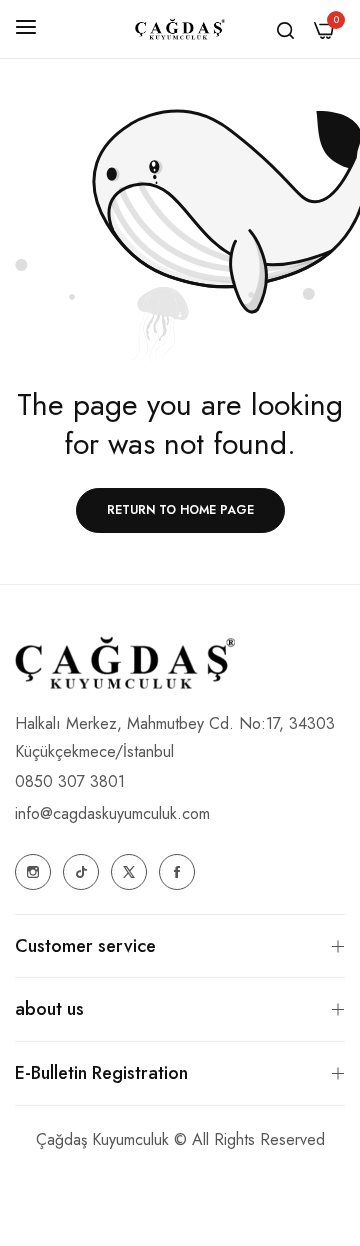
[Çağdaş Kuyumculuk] (180, 29)
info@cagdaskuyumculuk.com (112, 813)
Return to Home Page (180, 510)
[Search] (285, 29)
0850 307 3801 (70, 781)
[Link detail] (33, 872)
